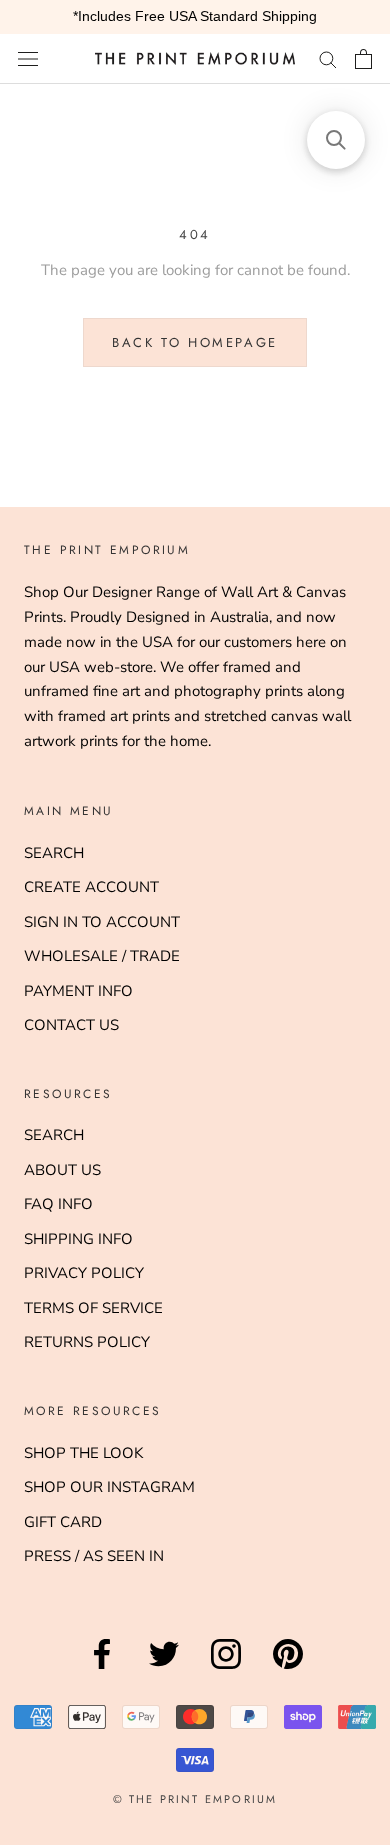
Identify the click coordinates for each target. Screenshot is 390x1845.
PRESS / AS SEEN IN (94, 1556)
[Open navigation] (28, 58)
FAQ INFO (58, 1204)
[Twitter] (164, 1669)
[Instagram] (226, 1669)
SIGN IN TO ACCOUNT (102, 922)
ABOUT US (62, 1170)
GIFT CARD (63, 1522)
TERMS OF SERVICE (93, 1308)
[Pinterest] (288, 1669)
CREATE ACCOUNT (91, 887)
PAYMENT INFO (78, 991)
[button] (336, 140)
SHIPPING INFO (78, 1239)
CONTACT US (71, 1025)
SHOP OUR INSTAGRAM (109, 1487)
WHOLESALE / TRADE (102, 956)
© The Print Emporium (195, 1799)
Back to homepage (195, 342)
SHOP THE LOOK (83, 1453)
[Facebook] (102, 1669)
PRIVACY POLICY (84, 1273)
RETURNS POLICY (87, 1342)
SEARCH (54, 853)
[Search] (328, 58)
